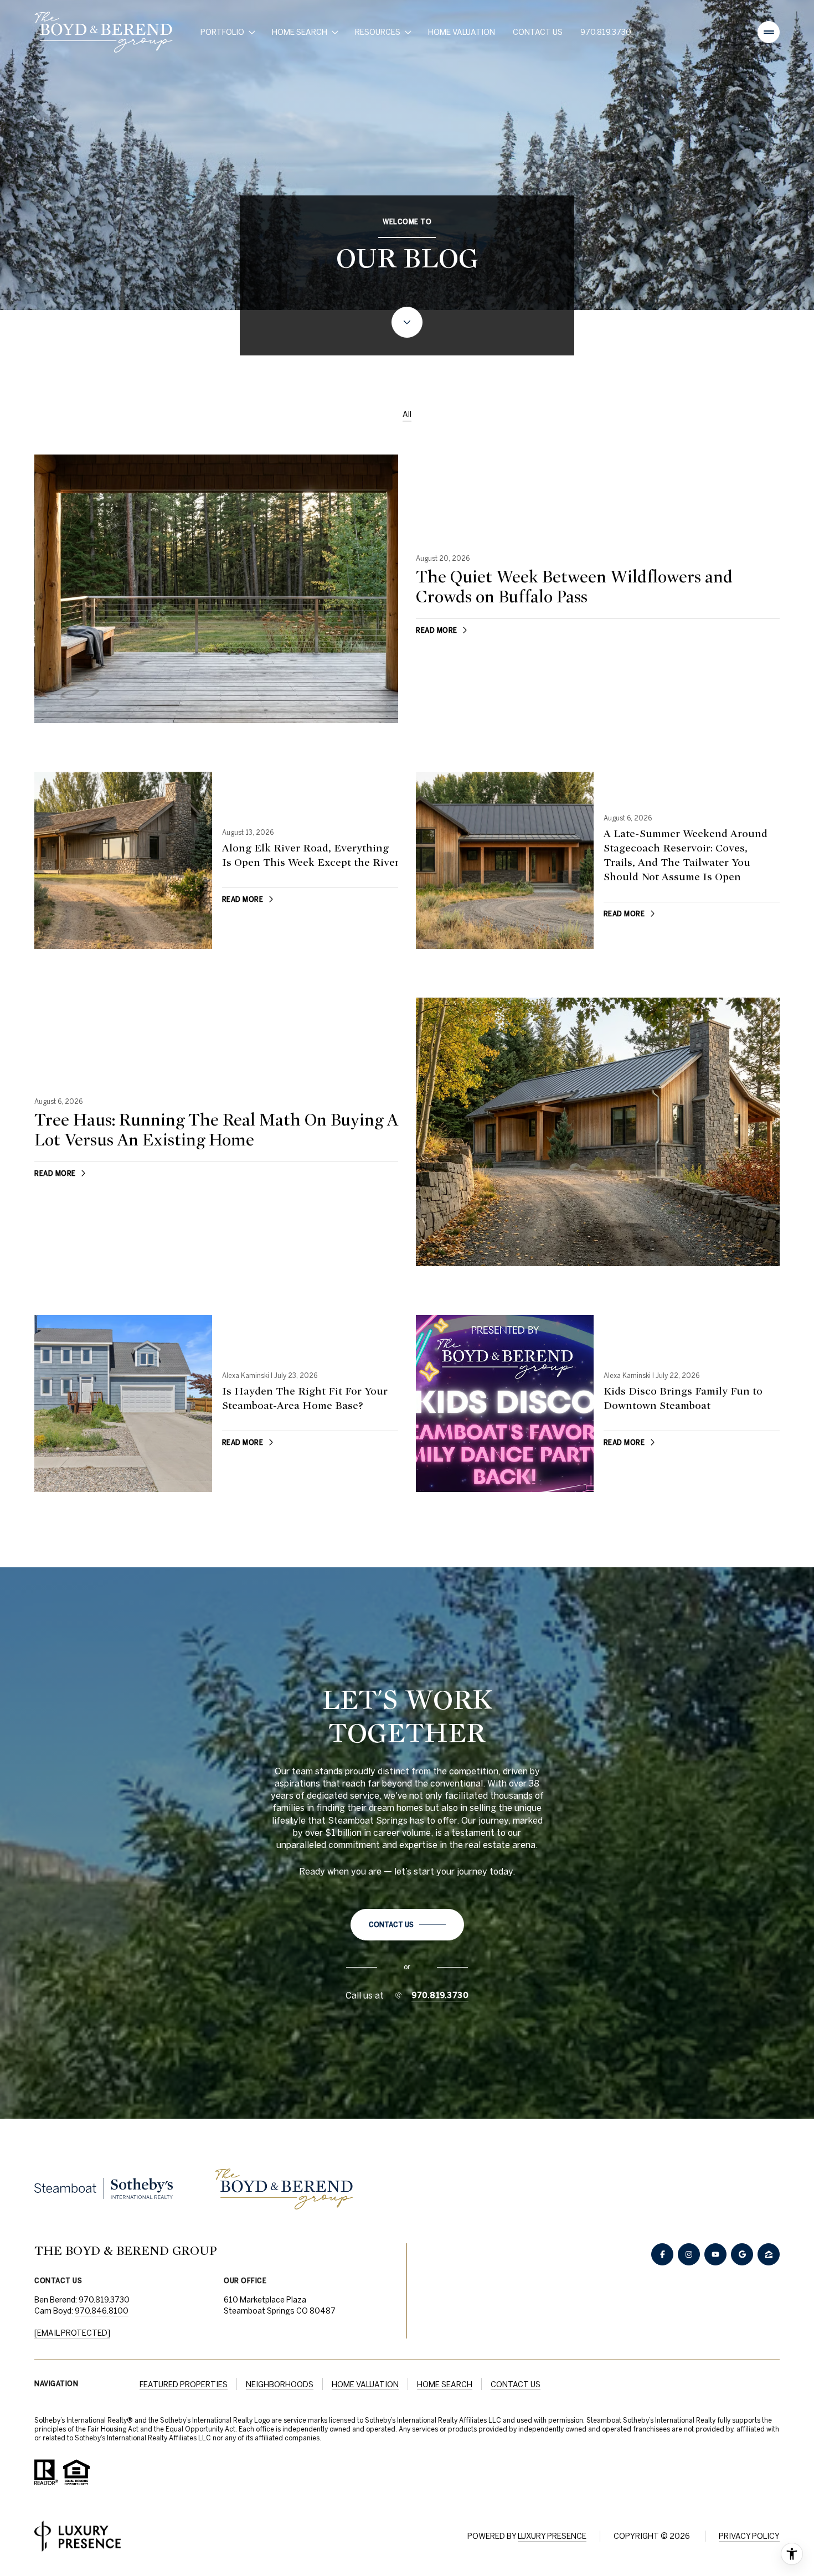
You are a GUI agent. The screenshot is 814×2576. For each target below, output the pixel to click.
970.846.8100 (102, 2311)
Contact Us (538, 32)
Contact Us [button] (516, 2384)
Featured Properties (184, 2384)
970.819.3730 (606, 32)
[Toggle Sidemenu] (769, 32)
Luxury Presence (552, 2536)
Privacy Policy (749, 2536)
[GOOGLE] (742, 2254)
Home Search (445, 2384)
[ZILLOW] (769, 2254)
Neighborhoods (280, 2384)
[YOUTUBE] (715, 2254)
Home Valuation (462, 32)
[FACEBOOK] (662, 2254)
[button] (407, 1925)
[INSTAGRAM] (689, 2254)
